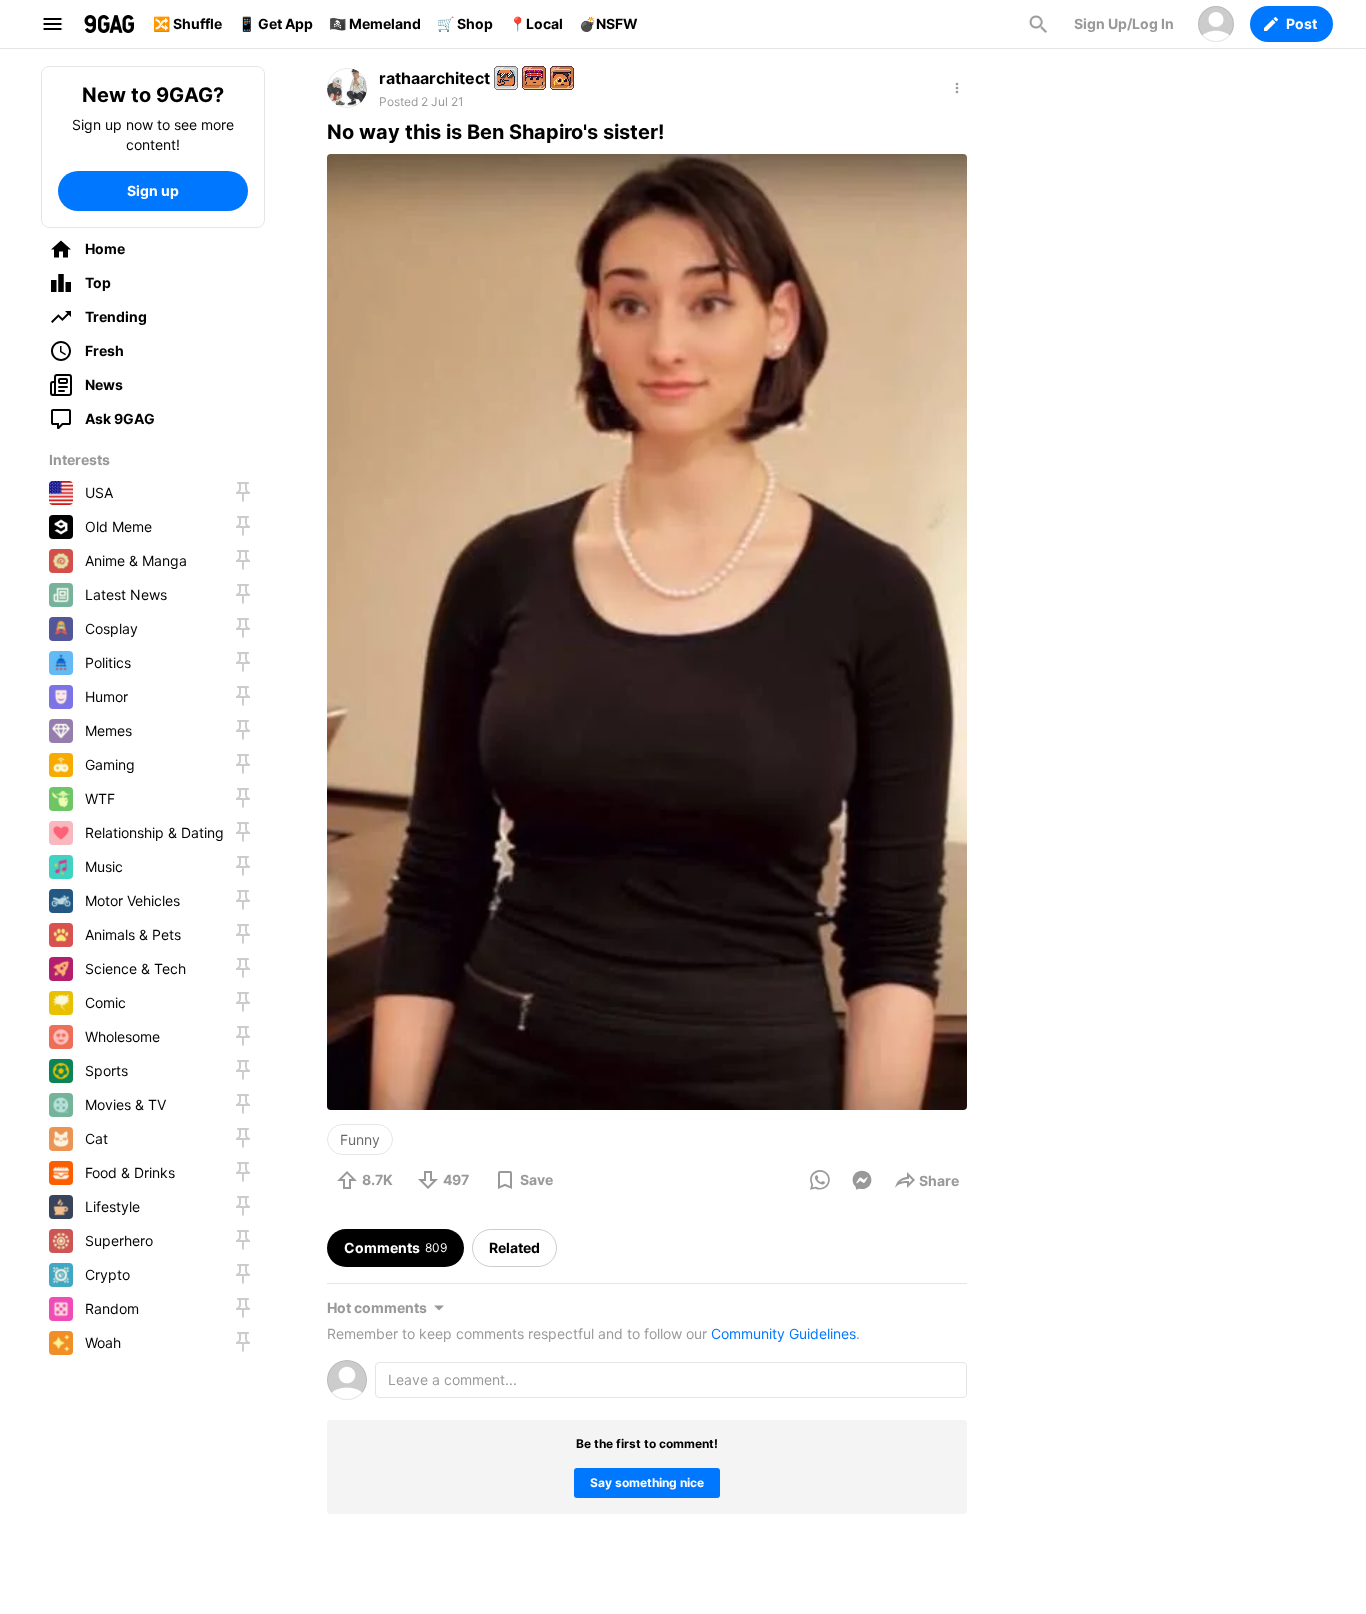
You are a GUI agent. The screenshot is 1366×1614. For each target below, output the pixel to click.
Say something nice (647, 1482)
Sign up (153, 190)
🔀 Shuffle (187, 23)
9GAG (109, 24)
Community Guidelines (783, 1333)
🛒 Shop (465, 23)
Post (1301, 23)
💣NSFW (608, 23)
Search (1038, 24)
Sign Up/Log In (1124, 23)
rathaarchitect (434, 78)
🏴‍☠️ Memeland (375, 23)
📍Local (536, 23)
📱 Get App (275, 23)
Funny (360, 1139)
